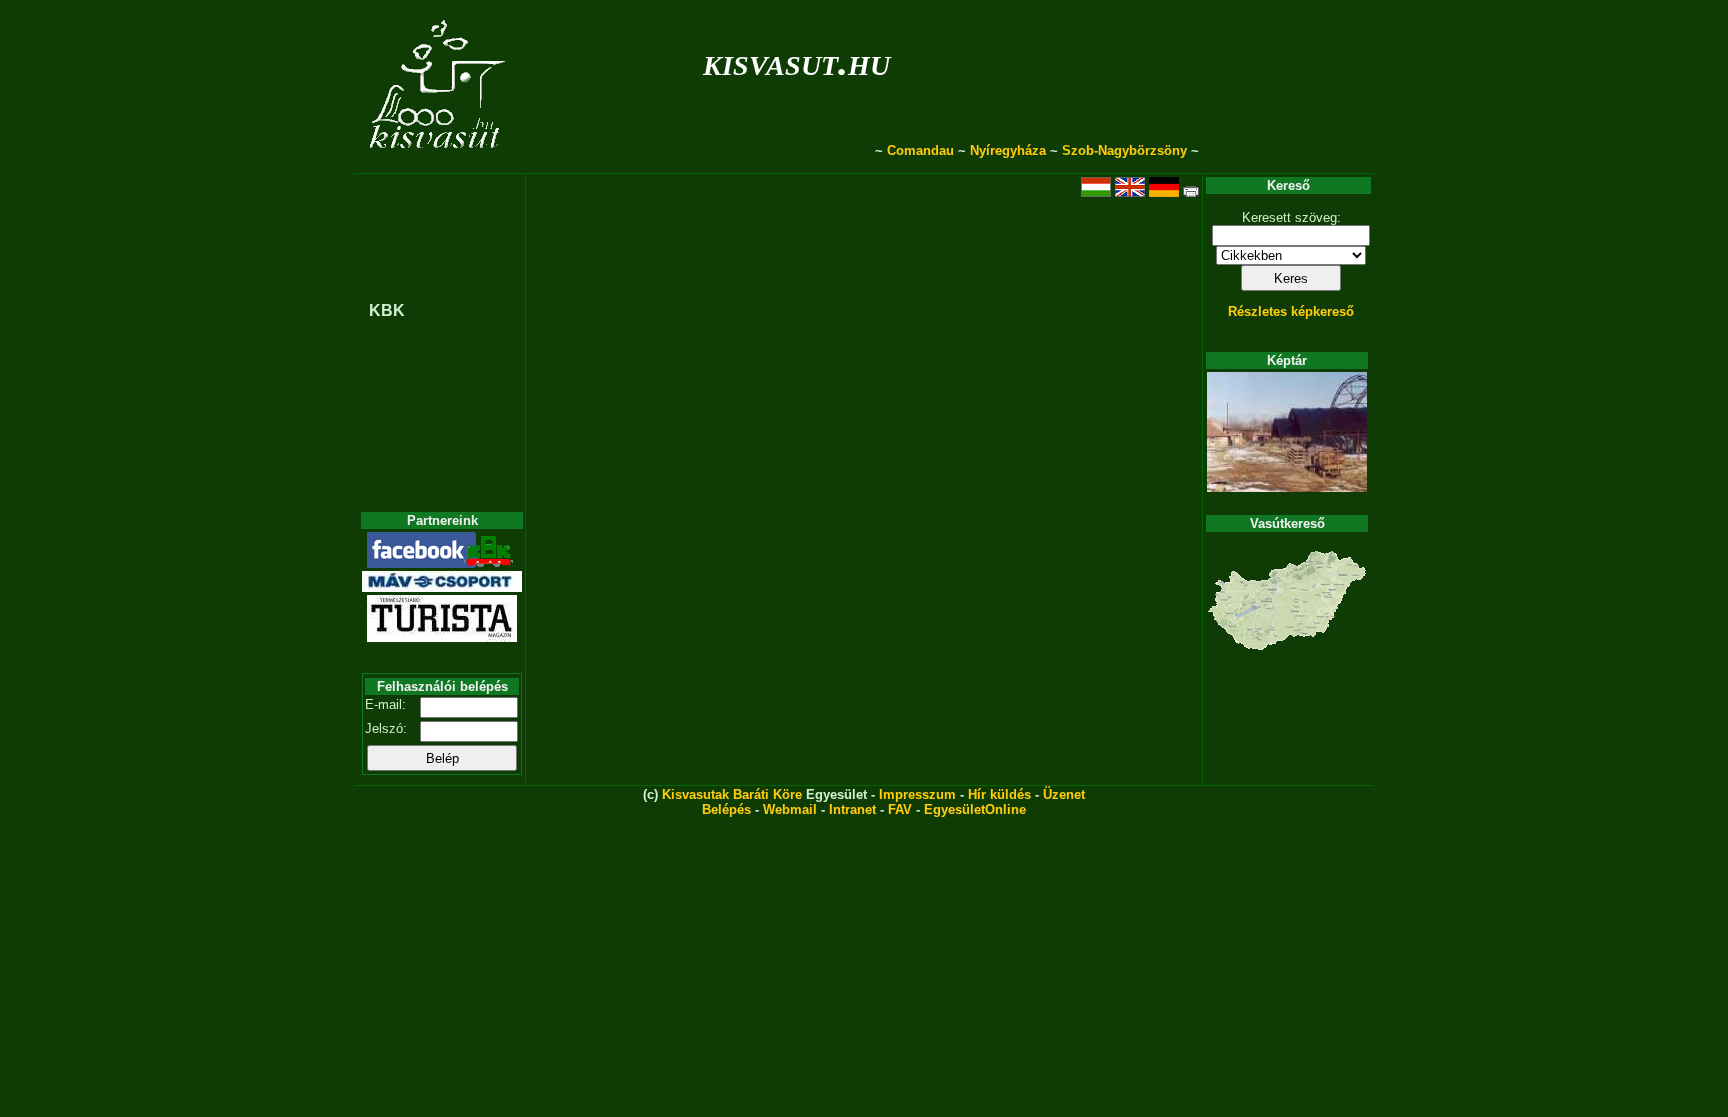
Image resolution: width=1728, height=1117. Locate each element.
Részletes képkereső (1291, 311)
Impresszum (917, 794)
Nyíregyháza (1008, 150)
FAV (900, 809)
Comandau (920, 150)
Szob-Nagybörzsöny (1124, 150)
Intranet (852, 809)
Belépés (726, 809)
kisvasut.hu (796, 61)
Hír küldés (999, 794)
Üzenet (1064, 794)
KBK (387, 310)
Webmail (790, 809)
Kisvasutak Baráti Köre (732, 794)
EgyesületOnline (975, 809)
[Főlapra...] (439, 162)
